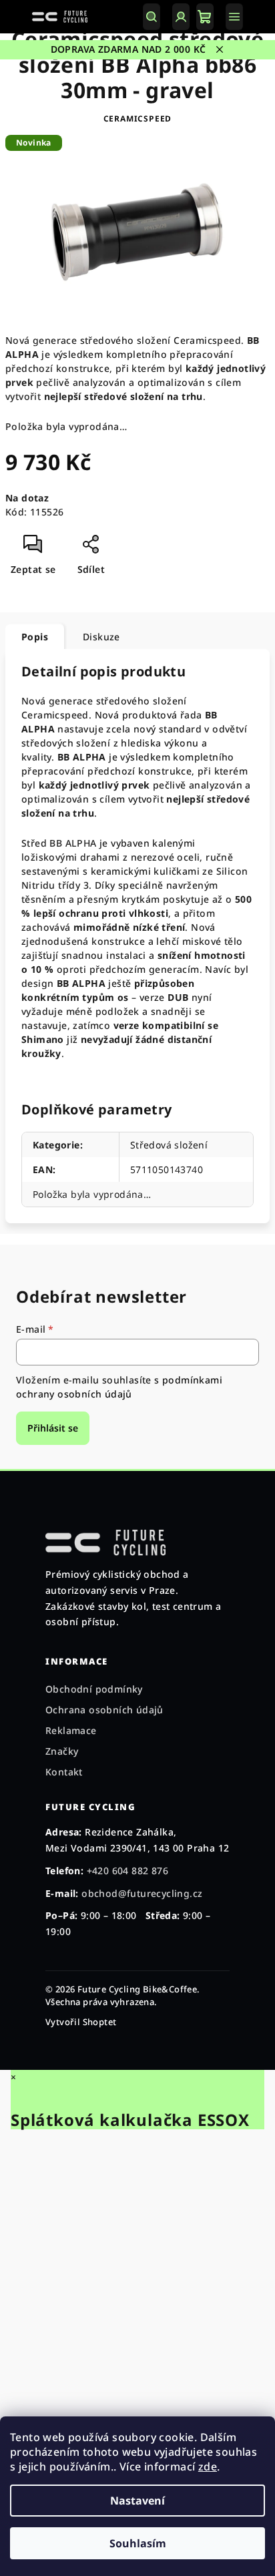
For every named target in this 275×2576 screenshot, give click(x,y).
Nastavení (137, 2501)
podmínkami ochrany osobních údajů (119, 1386)
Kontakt (64, 1772)
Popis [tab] (35, 637)
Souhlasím (138, 2543)
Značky (62, 1751)
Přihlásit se (53, 1428)
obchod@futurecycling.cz (142, 1893)
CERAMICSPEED (138, 119)
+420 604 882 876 (127, 1871)
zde (208, 2466)
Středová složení (169, 1145)
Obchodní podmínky (94, 1689)
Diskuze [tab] (101, 637)
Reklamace (71, 1730)
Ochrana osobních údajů (104, 1710)
